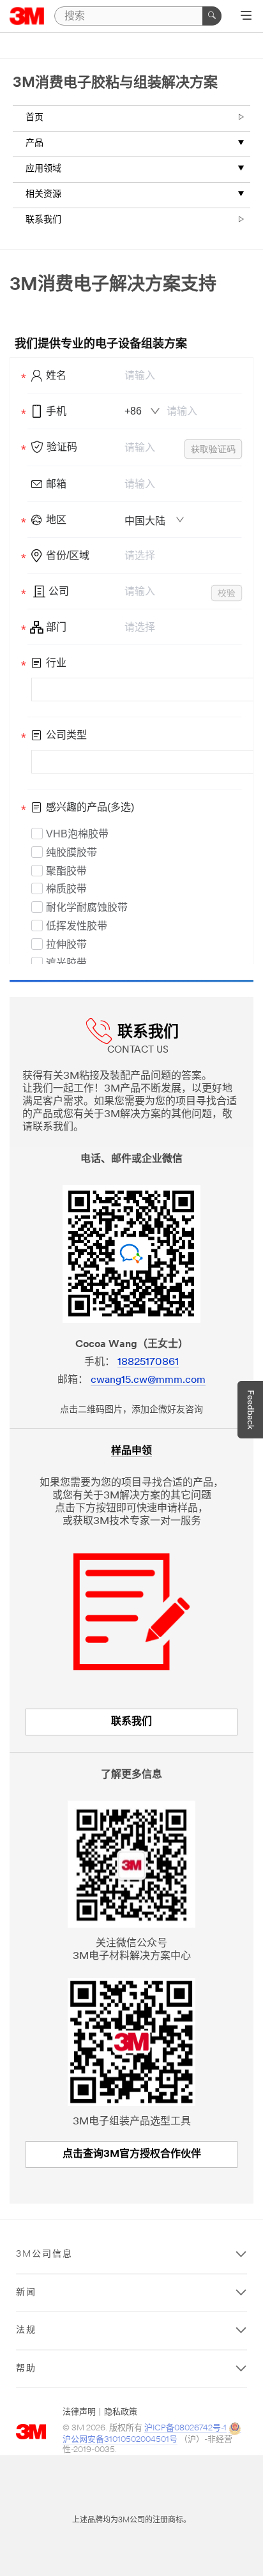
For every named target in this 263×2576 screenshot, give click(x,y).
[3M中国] (27, 16)
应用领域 (43, 169)
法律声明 (79, 2412)
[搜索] (212, 16)
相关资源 (43, 194)
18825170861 (148, 1362)
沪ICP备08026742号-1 (185, 2428)
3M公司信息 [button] (44, 2254)
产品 (34, 143)
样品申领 (131, 1451)
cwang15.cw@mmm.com (148, 1380)
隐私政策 (121, 2412)
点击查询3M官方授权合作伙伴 (132, 2154)
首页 (34, 118)
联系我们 (43, 220)
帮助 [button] (26, 2369)
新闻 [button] (26, 2293)
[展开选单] (246, 17)
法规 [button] (26, 2330)
